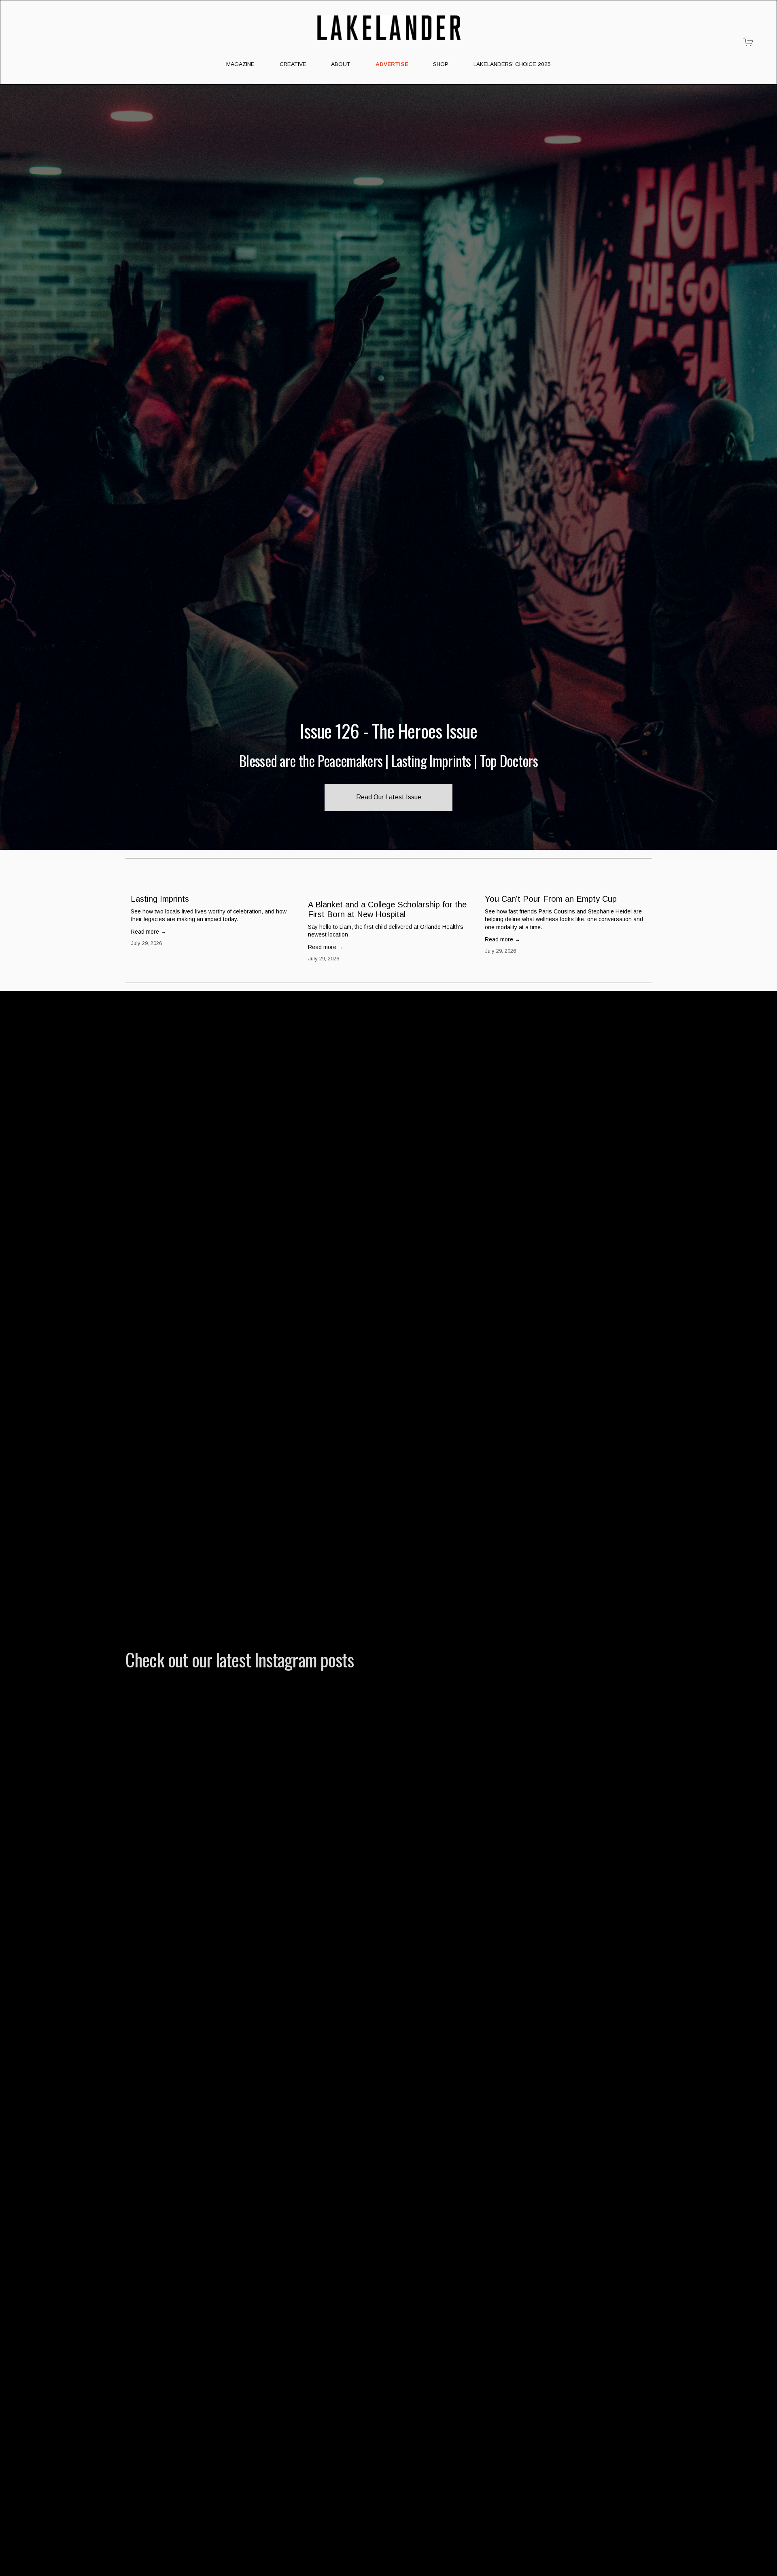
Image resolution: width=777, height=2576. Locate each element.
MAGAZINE (240, 64)
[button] (638, 872)
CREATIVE (293, 64)
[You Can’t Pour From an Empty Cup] (568, 885)
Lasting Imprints (160, 899)
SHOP (441, 64)
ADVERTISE (392, 64)
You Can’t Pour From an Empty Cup (551, 899)
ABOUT (341, 64)
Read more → (149, 932)
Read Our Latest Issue (389, 797)
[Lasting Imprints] (214, 885)
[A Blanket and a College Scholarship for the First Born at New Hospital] (391, 888)
